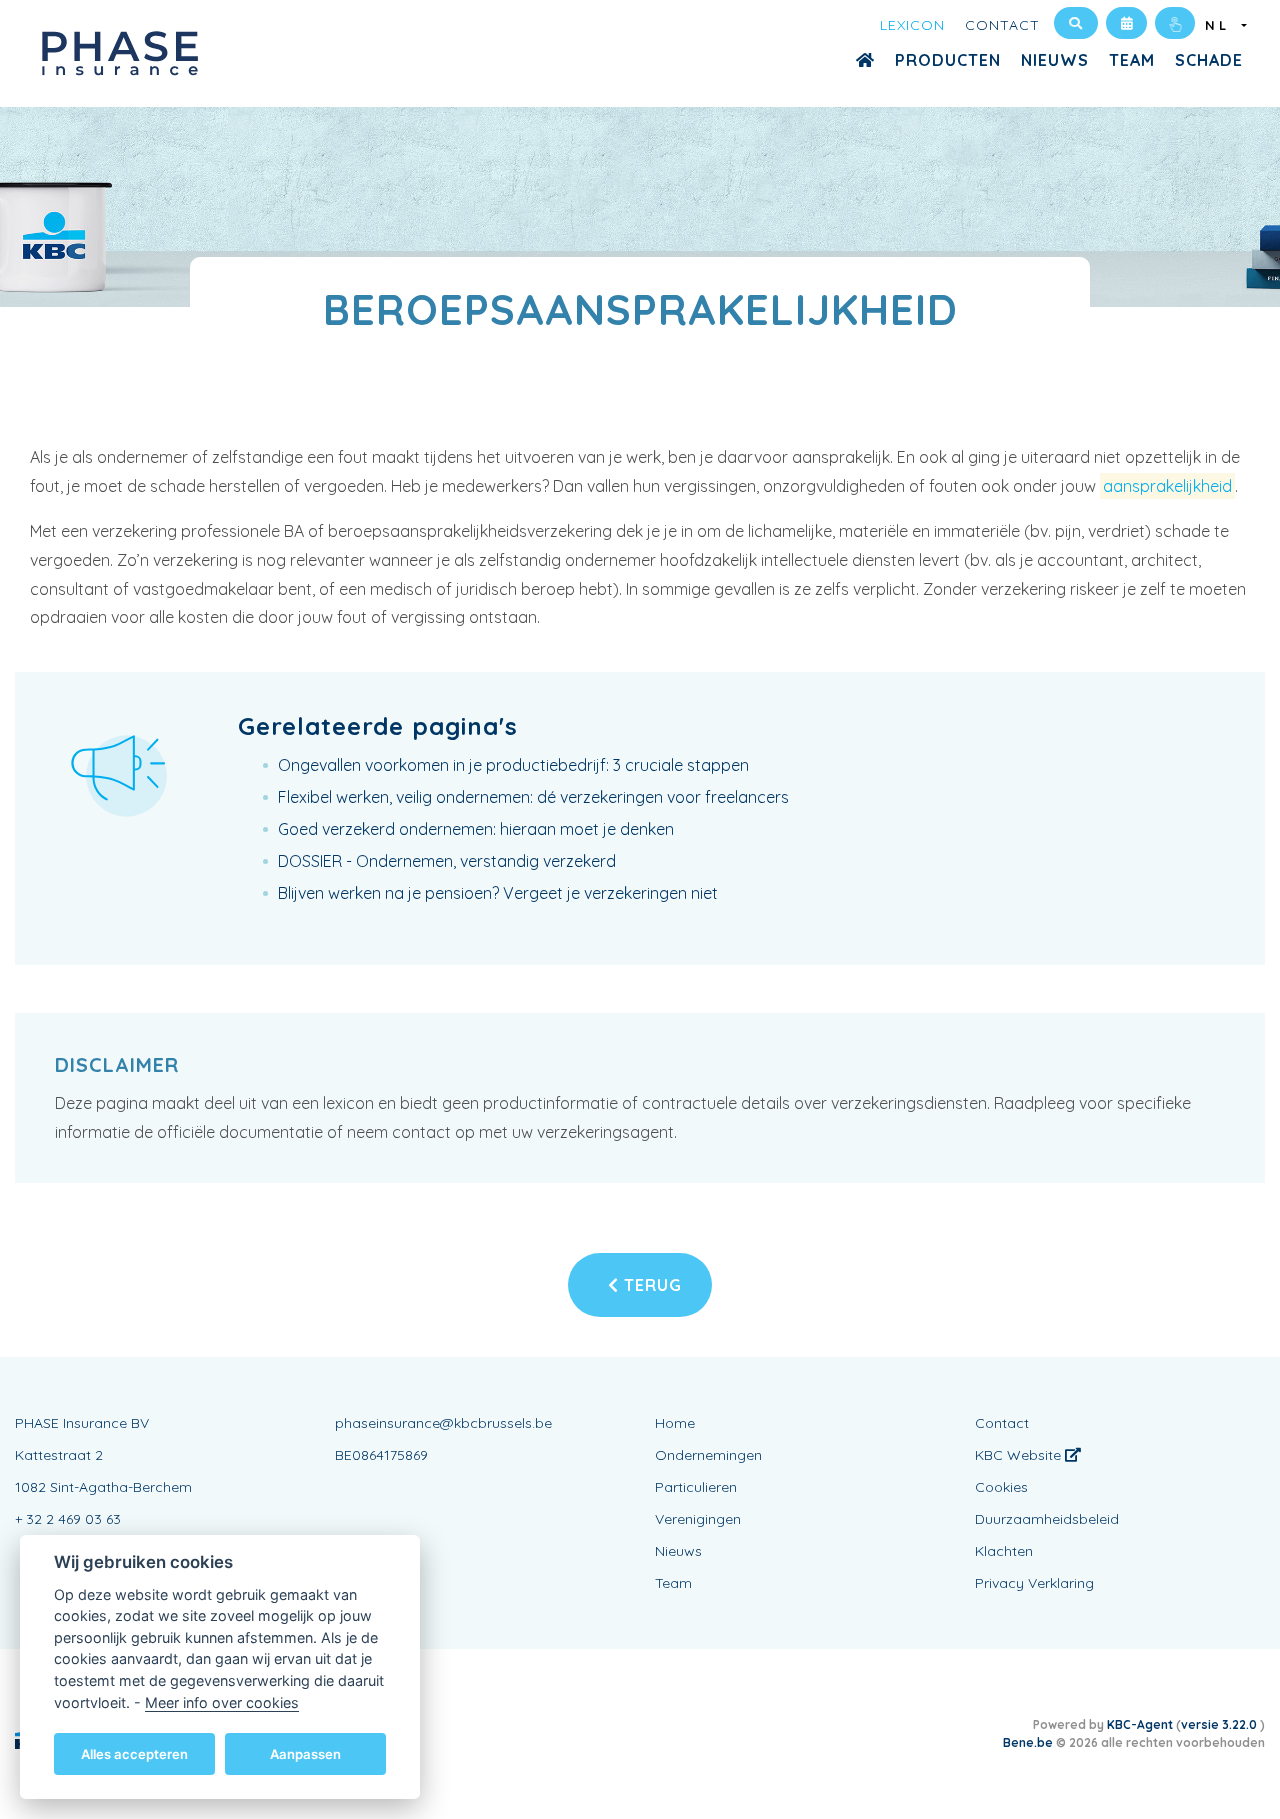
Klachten (1004, 1551)
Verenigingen (698, 1519)
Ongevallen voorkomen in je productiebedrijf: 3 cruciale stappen (513, 765)
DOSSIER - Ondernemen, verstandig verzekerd (447, 861)
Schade (1209, 60)
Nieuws (1055, 60)
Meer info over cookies (222, 1701)
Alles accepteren (134, 1753)
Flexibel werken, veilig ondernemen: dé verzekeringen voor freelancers (533, 797)
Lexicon (912, 25)
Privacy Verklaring (1034, 1583)
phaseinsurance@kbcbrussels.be (443, 1423)
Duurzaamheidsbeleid (1047, 1519)
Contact (1002, 25)
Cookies (1001, 1487)
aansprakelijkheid (1167, 486)
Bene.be (1028, 1742)
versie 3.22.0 (1220, 1724)
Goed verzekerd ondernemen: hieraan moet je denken (476, 829)
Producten (948, 60)
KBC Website (1020, 1455)
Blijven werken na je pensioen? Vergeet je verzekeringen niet (498, 893)
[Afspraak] (1126, 23)
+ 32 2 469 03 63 (68, 1519)
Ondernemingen (708, 1455)
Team (1132, 60)
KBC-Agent (1140, 1724)
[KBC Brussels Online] (1175, 23)
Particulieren (696, 1487)
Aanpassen (305, 1753)
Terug (650, 1285)
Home (675, 1423)
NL (1221, 25)
